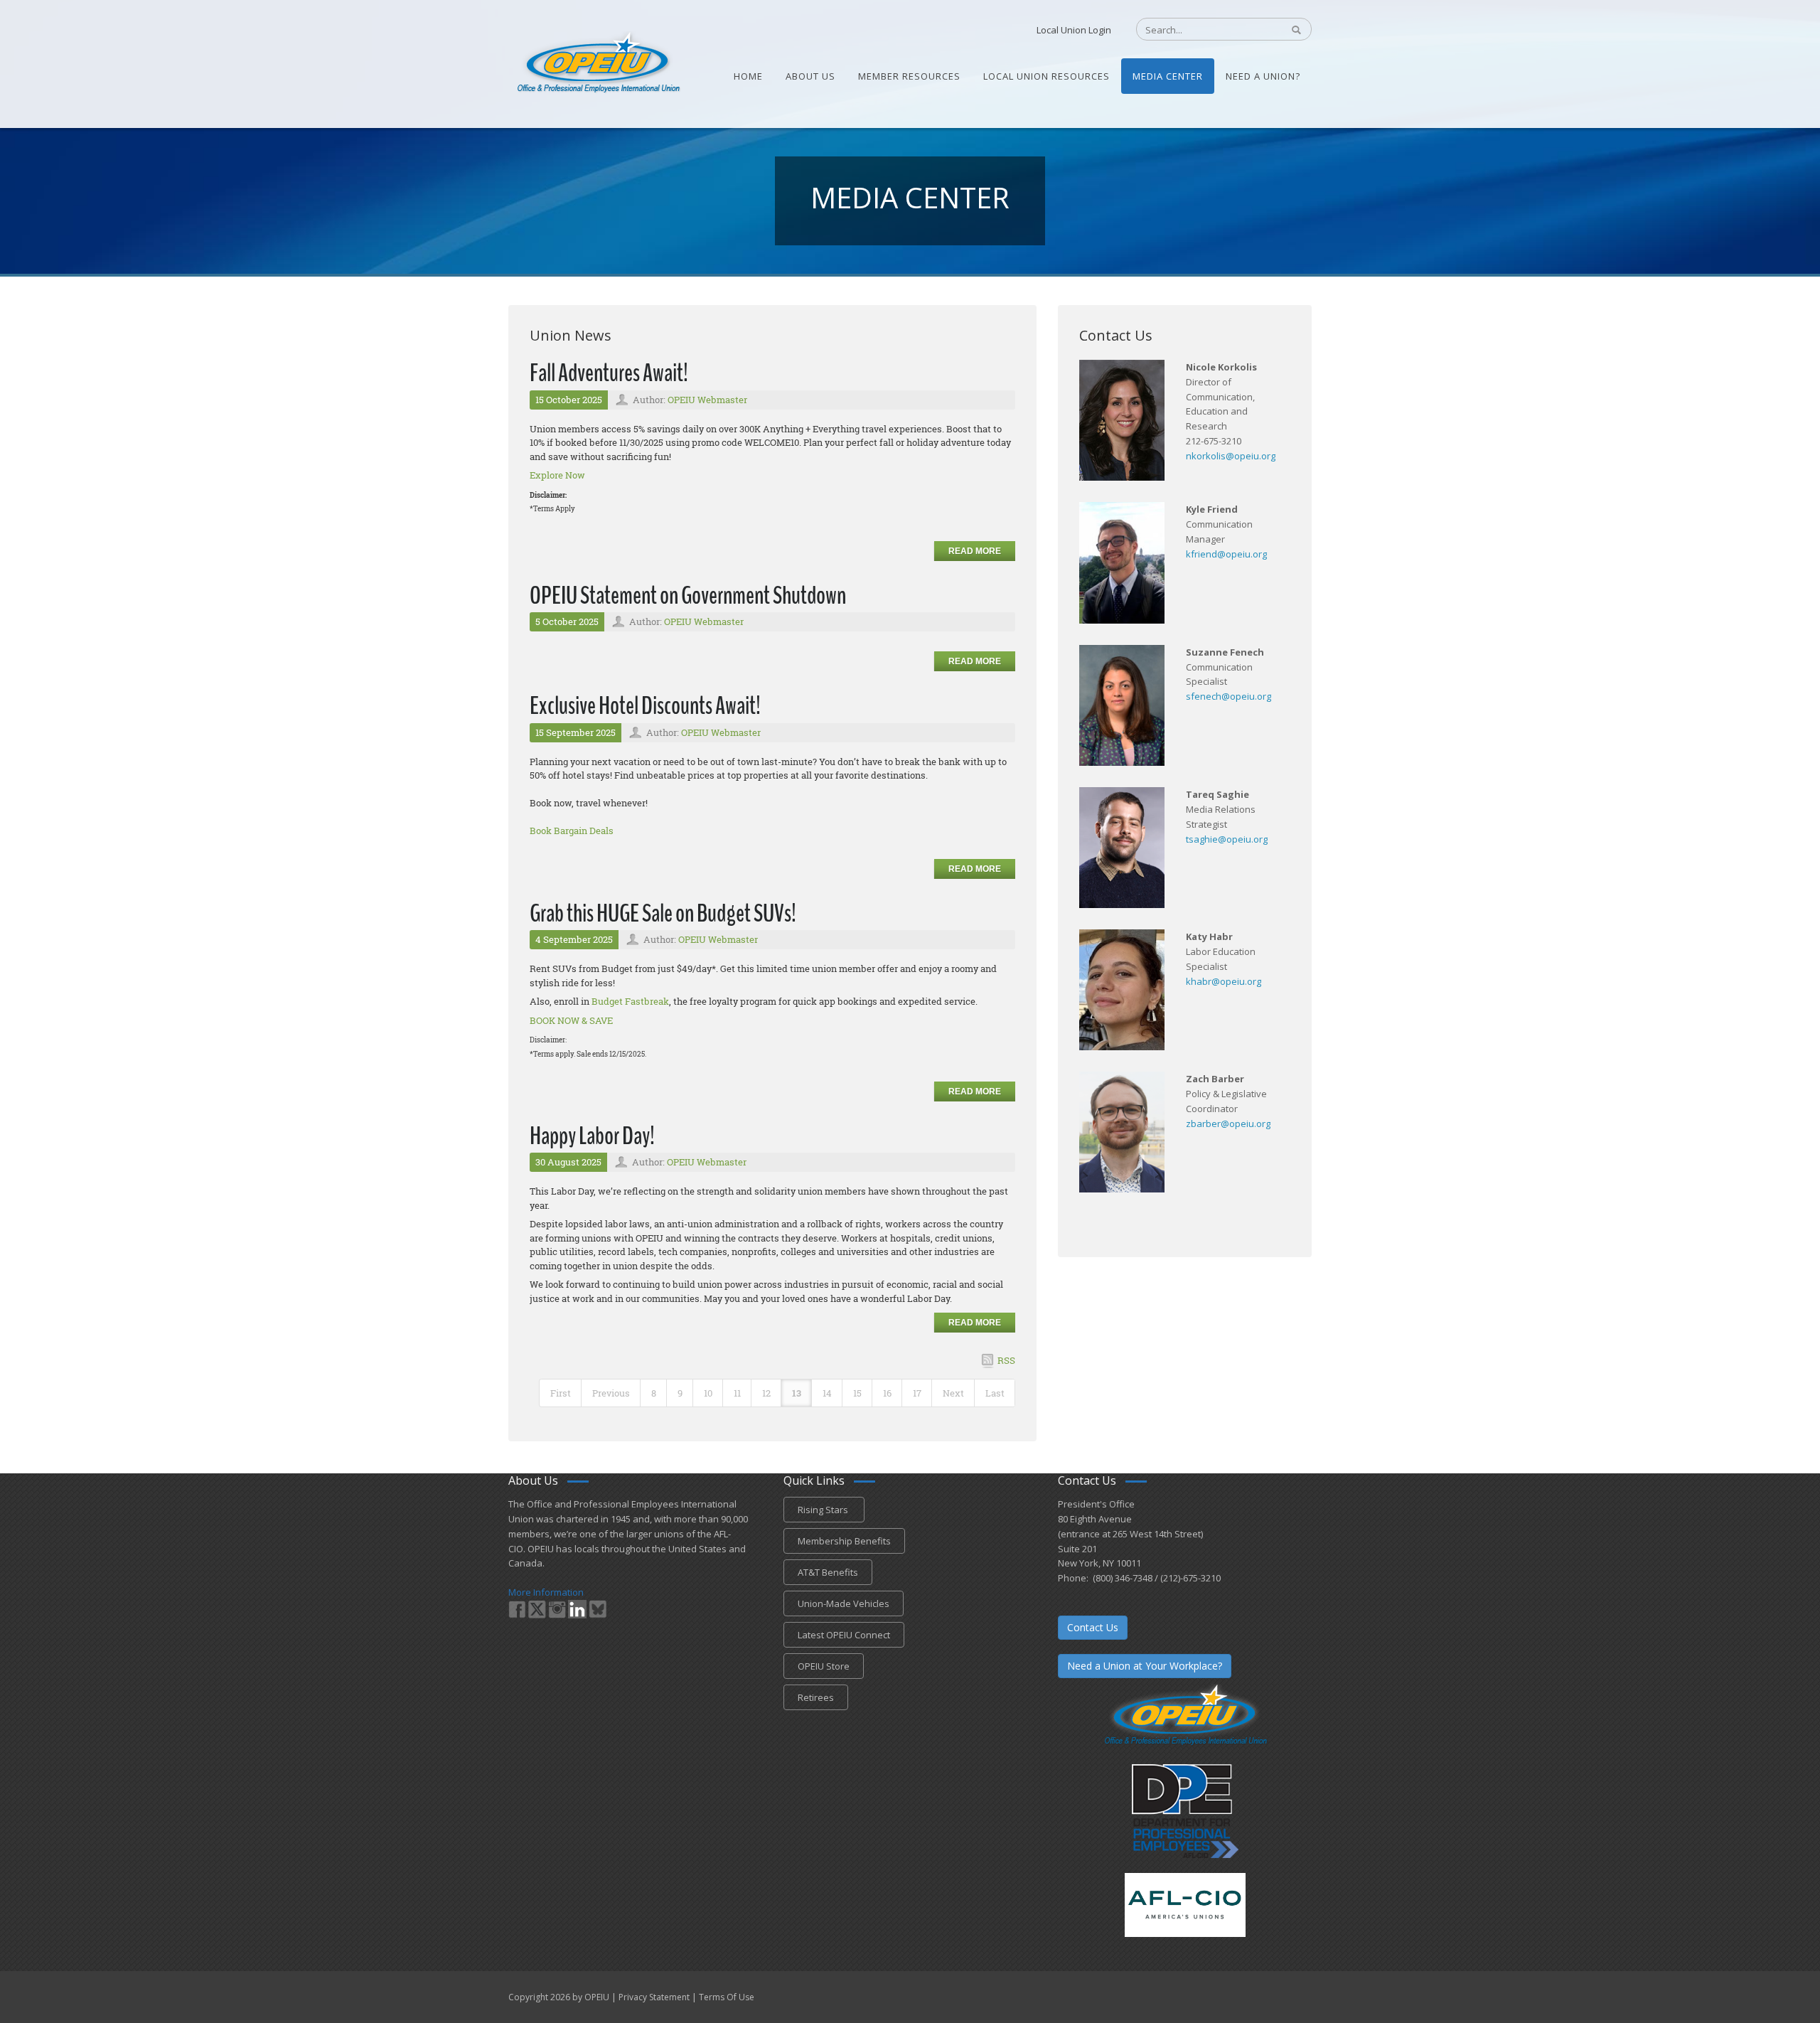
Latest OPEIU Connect (844, 1635)
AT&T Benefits (828, 1572)
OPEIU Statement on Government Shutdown (688, 596)
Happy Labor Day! (592, 1136)
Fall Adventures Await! (609, 373)
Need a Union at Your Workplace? (1145, 1666)
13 (797, 1393)
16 (887, 1393)
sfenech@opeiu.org (1228, 696)
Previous (611, 1393)
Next (953, 1393)
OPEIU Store (824, 1666)
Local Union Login (1074, 30)
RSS (1006, 1360)
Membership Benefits (844, 1541)
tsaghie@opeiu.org (1227, 839)
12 (766, 1393)
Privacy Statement (654, 1997)
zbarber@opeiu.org (1228, 1123)
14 (827, 1393)
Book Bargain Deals (572, 831)
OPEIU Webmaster (707, 400)
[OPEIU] (598, 63)
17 (917, 1393)
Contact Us (1093, 1627)
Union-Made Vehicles (844, 1603)
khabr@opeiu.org (1224, 981)
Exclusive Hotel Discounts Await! (645, 706)
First (561, 1393)
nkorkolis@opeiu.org (1231, 456)
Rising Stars (824, 1510)
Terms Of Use (727, 1997)
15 (857, 1393)
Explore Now (557, 475)
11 (737, 1393)
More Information (546, 1592)
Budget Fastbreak (630, 1001)
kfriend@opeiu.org (1226, 554)
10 (708, 1393)
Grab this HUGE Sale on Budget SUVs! (663, 913)
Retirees (816, 1697)
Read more (975, 551)
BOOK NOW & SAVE (571, 1020)
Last (995, 1393)
